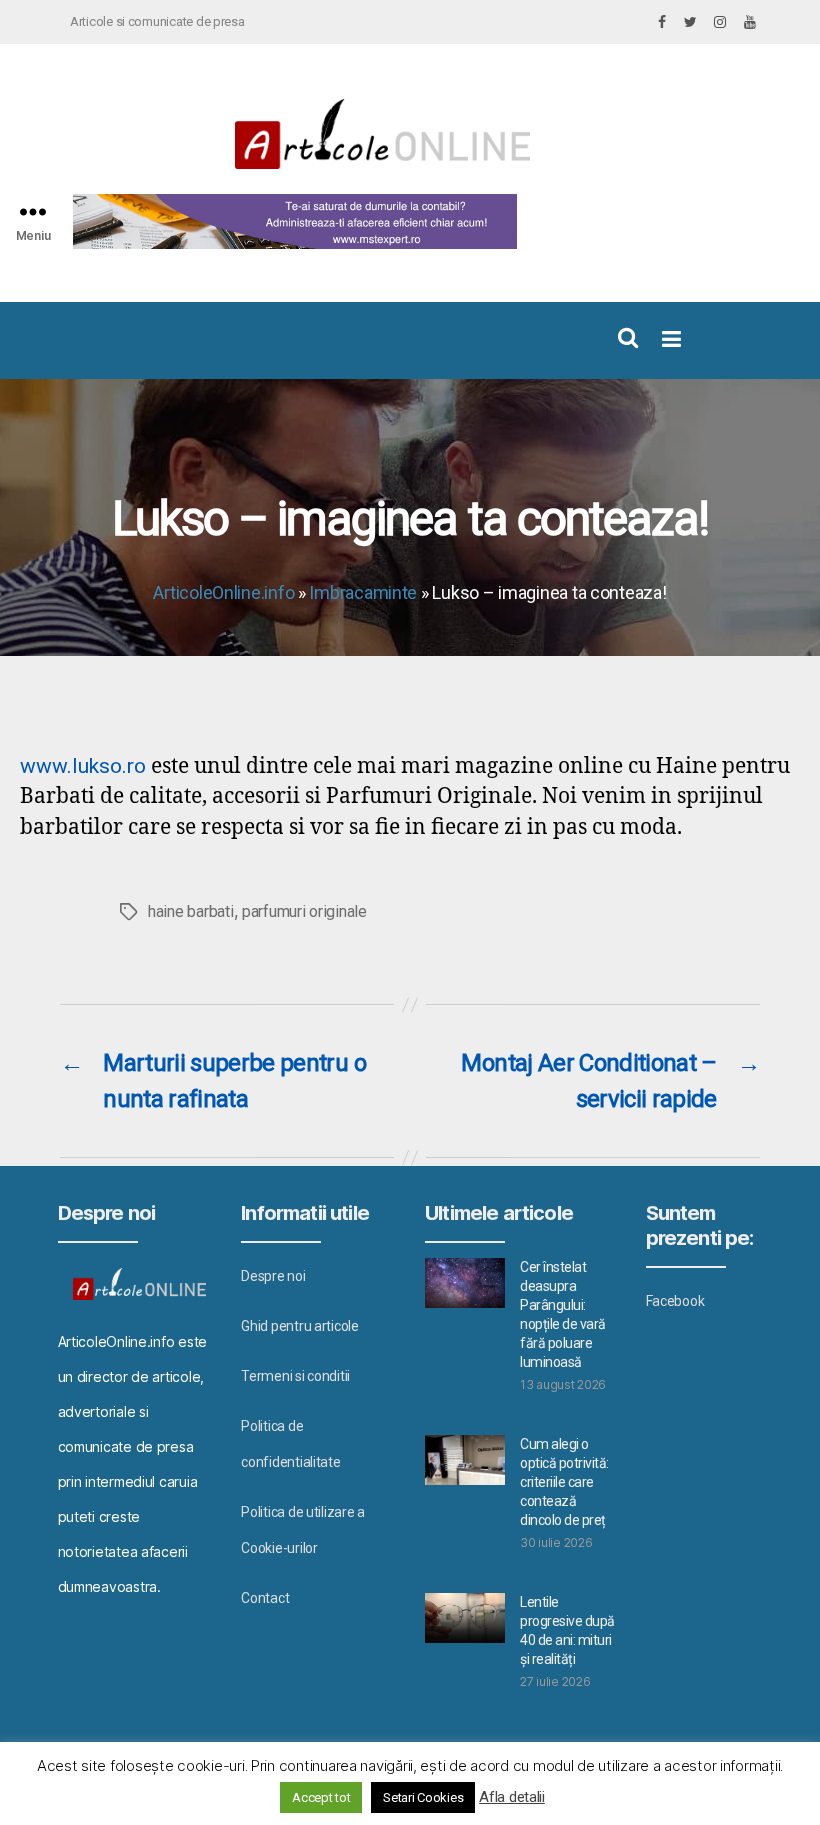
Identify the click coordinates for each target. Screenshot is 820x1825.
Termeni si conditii (295, 1376)
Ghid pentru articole (300, 1326)
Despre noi (273, 1276)
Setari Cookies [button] (423, 1797)
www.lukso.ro (83, 766)
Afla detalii (512, 1797)
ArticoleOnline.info (223, 592)
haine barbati (191, 911)
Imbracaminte (363, 592)
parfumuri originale (304, 911)
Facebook (675, 1301)
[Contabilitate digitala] (290, 221)
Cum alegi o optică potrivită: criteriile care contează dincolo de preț (564, 1482)
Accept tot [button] (321, 1797)
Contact (265, 1598)
